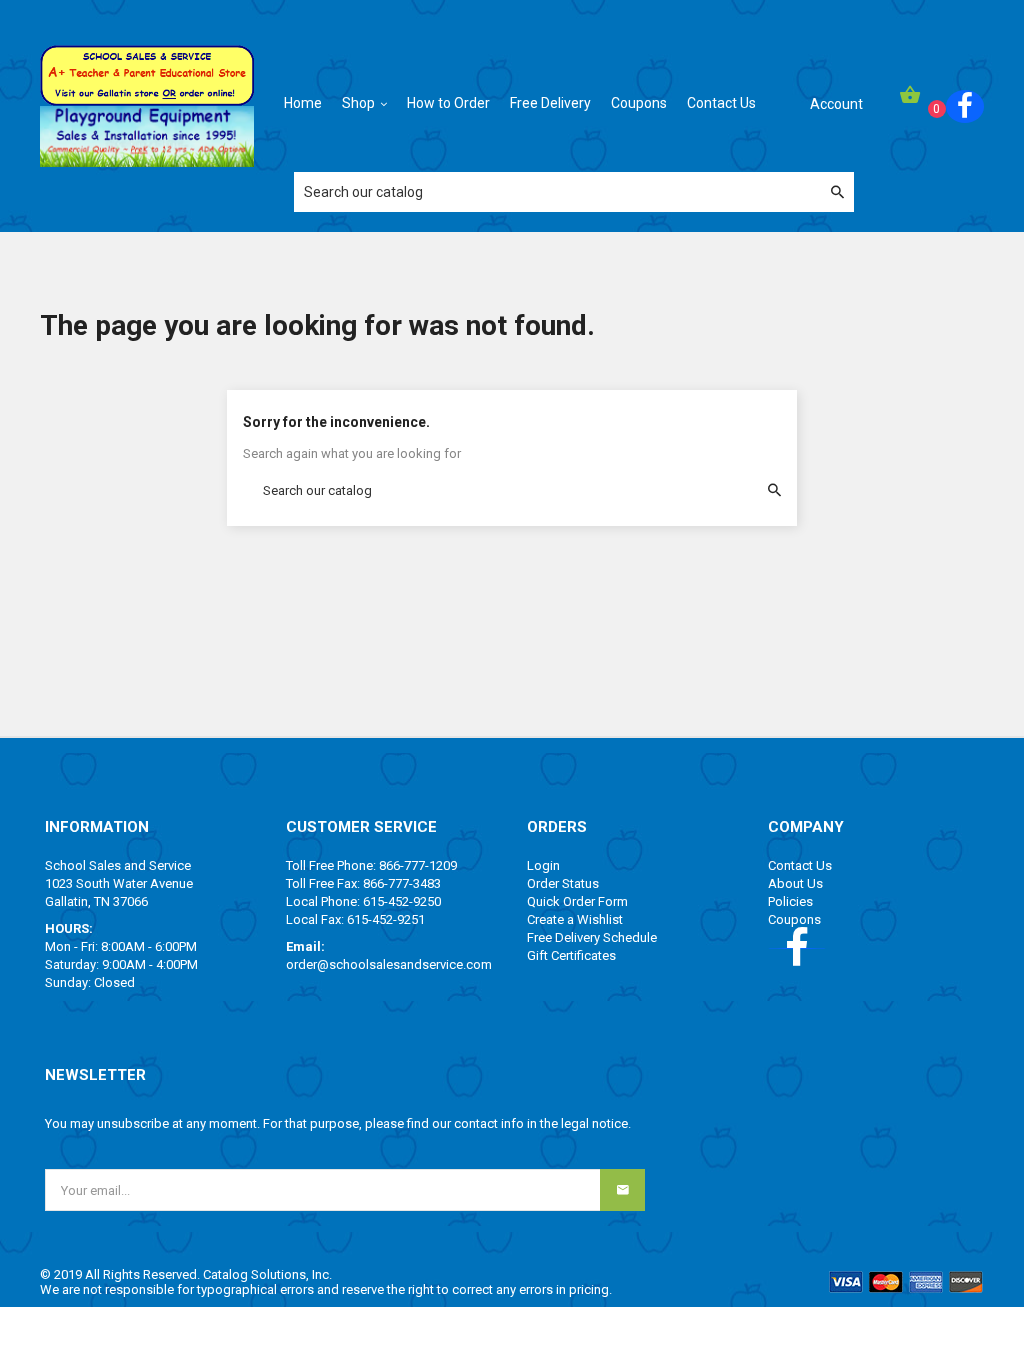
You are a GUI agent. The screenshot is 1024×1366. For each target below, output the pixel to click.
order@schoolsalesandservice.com (389, 964)
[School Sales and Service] (147, 74)
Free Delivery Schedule (592, 937)
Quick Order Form (577, 901)
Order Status (563, 883)
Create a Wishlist (575, 919)
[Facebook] (965, 106)
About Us (795, 883)
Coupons (794, 919)
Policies (790, 901)
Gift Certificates (571, 955)
